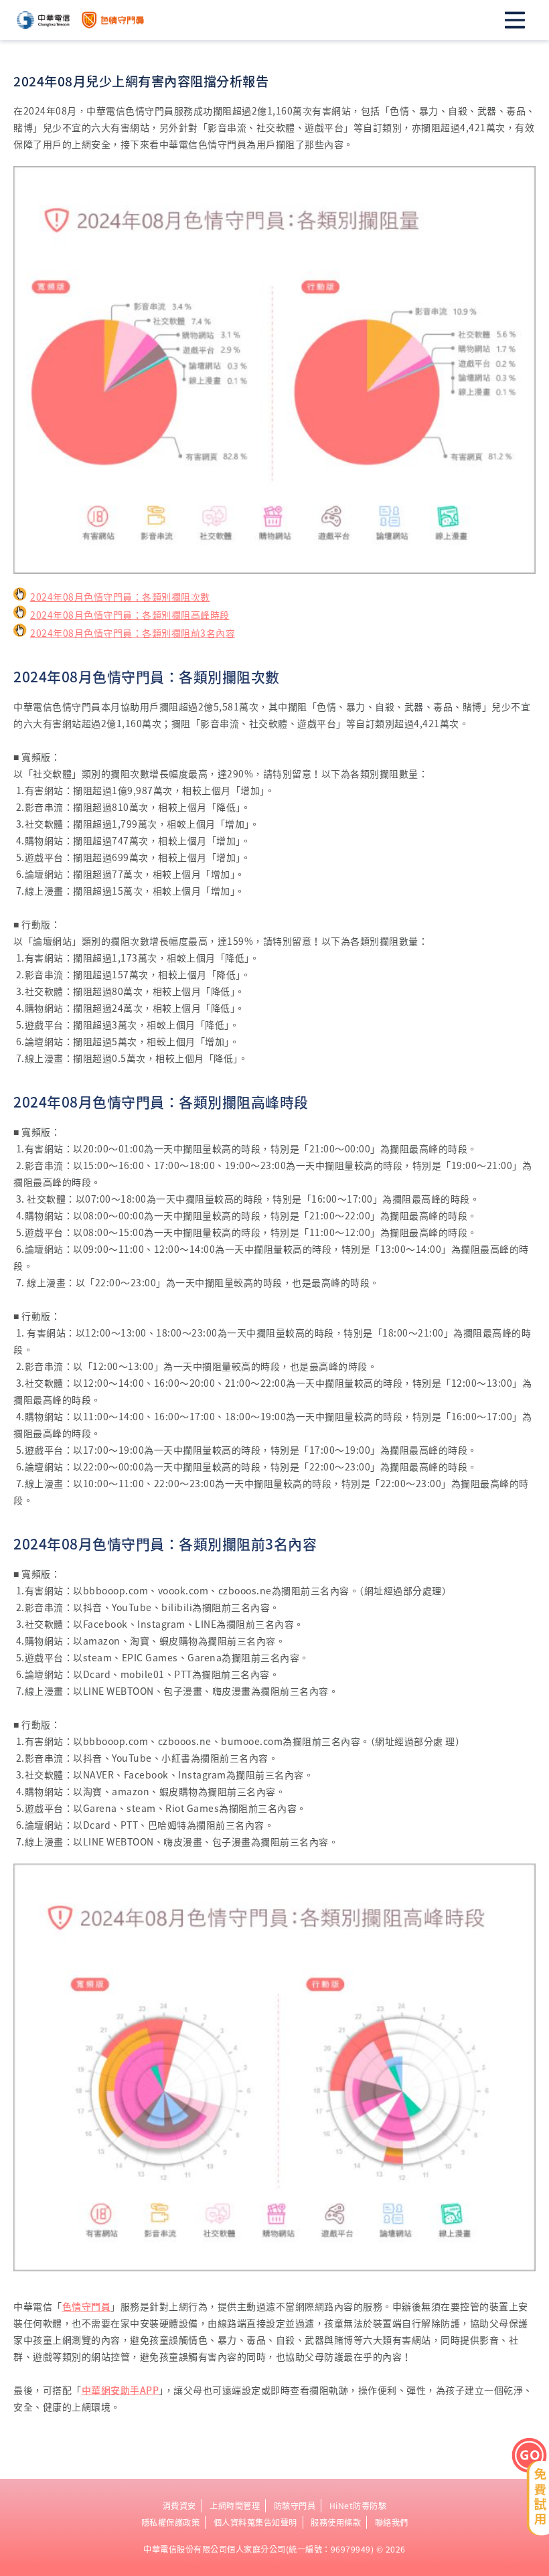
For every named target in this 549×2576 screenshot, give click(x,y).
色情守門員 (87, 2306)
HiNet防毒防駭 (358, 2506)
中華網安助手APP (121, 2390)
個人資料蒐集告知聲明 (255, 2522)
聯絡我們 (392, 2522)
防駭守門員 (295, 2506)
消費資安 (179, 2506)
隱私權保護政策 (171, 2522)
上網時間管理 (235, 2506)
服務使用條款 (336, 2522)
